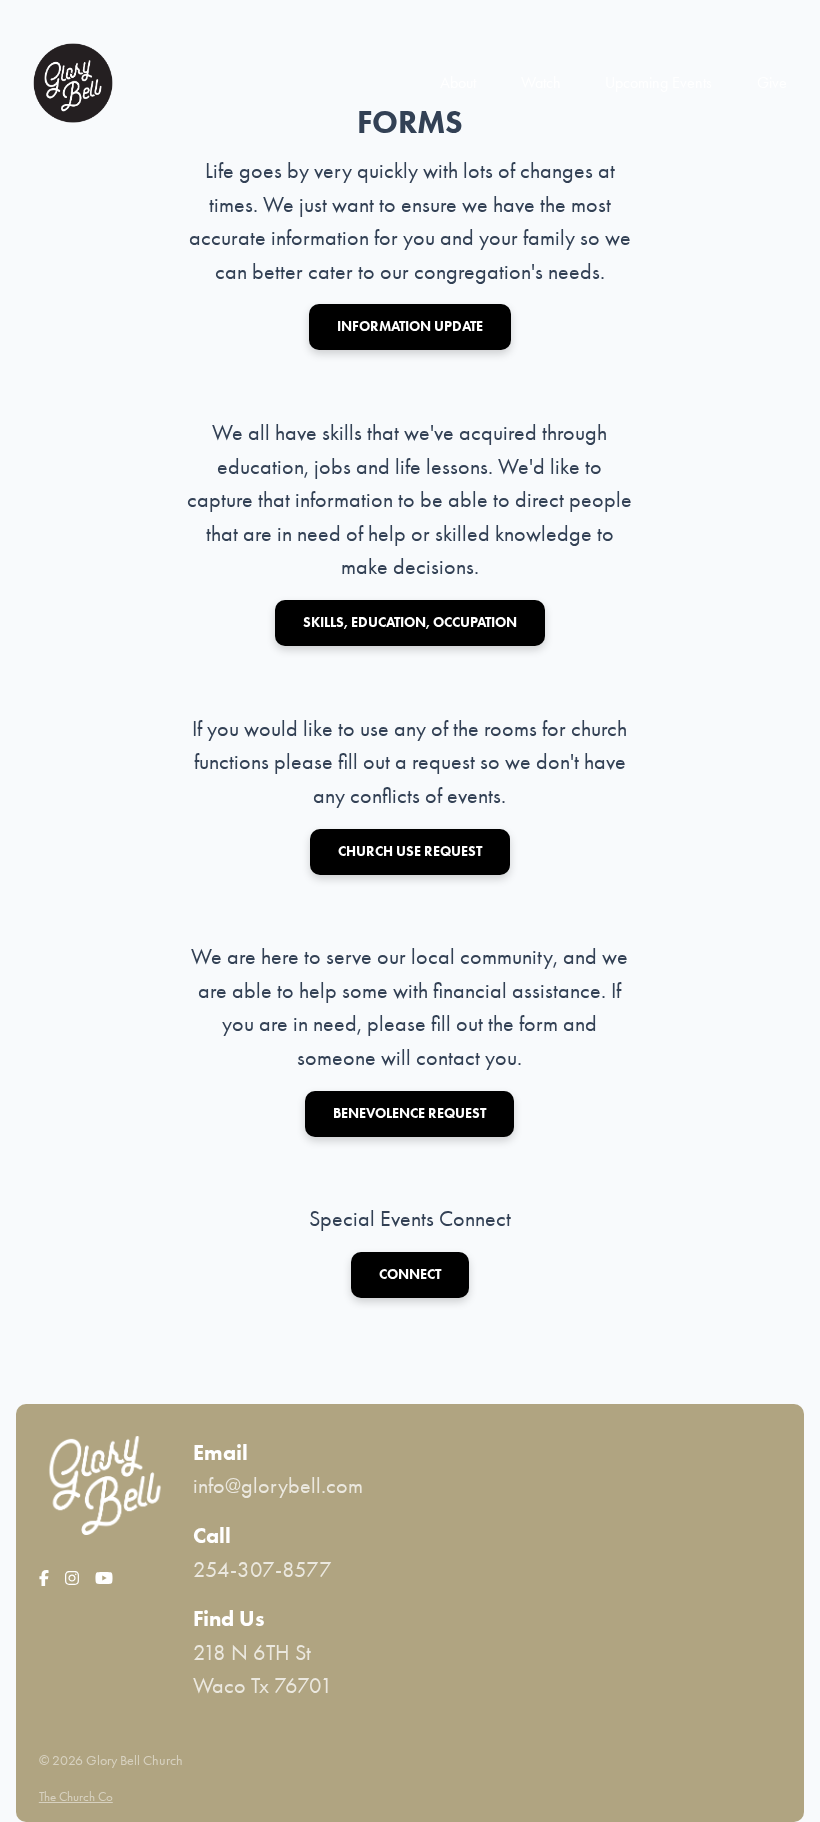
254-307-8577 (262, 1569)
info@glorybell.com (278, 1485)
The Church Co (76, 1796)
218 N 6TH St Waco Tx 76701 (263, 1669)
